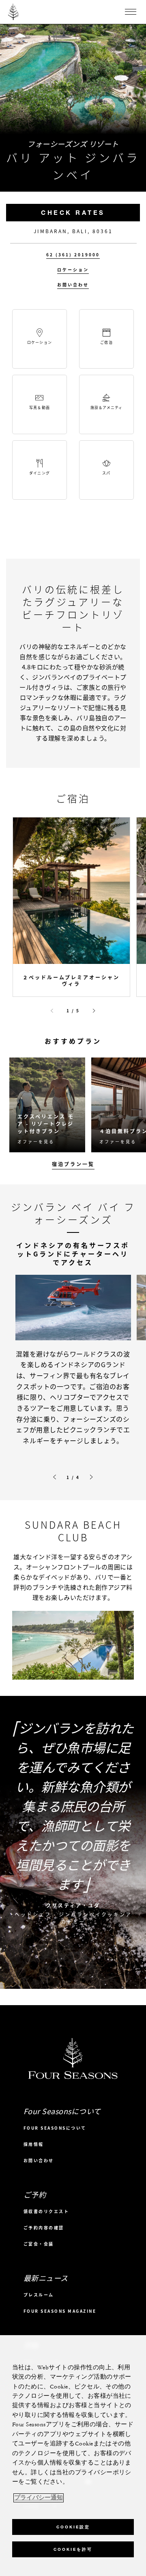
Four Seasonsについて (55, 2128)
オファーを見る (36, 1142)
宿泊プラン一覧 (73, 1164)
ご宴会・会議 (39, 2244)
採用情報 (34, 2144)
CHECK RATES (73, 212)
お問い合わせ (73, 285)
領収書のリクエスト (46, 2211)
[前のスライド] (52, 1011)
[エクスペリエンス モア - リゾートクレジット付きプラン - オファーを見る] (47, 1105)
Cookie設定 (73, 2527)
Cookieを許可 (73, 2549)
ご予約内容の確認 (44, 2228)
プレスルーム (39, 2295)
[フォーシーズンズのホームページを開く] (13, 12)
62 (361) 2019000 (73, 255)
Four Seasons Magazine (60, 2311)
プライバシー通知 (39, 2498)
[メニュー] (131, 12)
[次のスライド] (94, 1011)
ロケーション (73, 270)
